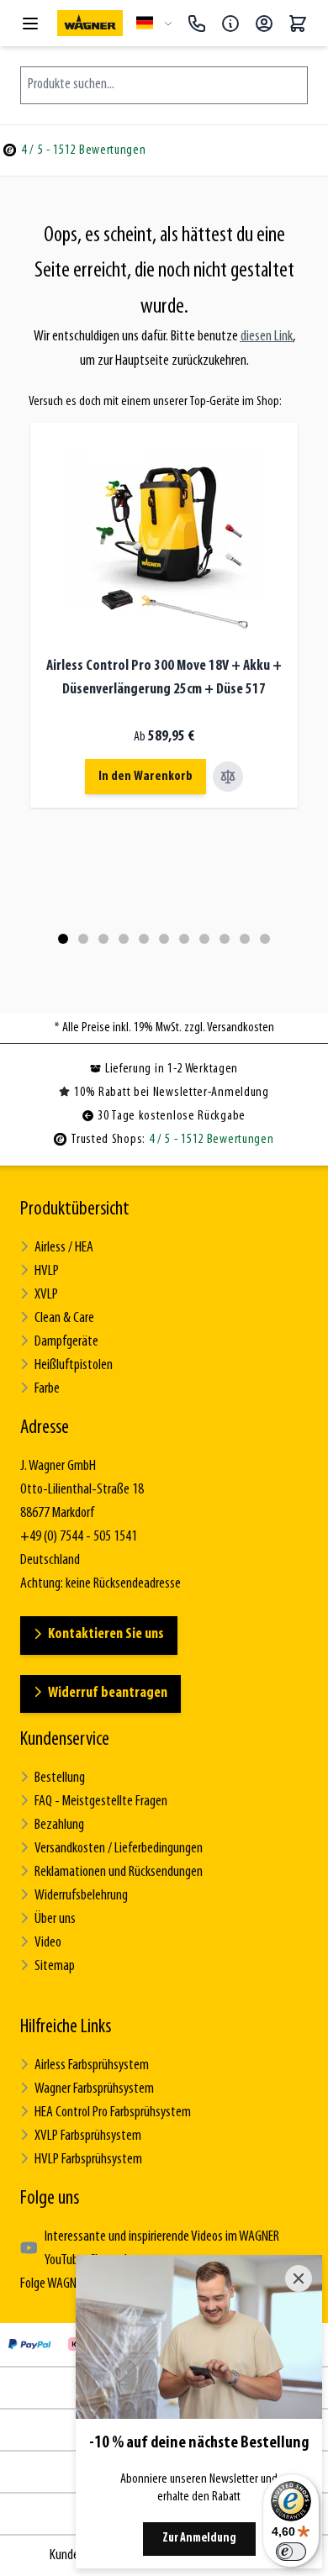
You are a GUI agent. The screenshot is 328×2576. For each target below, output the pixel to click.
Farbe (47, 1389)
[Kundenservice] (230, 24)
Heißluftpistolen (74, 1366)
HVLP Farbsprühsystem (88, 2160)
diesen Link (267, 337)
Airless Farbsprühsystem (92, 2066)
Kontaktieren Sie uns (106, 1635)
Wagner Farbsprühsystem (94, 2089)
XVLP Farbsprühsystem (88, 2136)
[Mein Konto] (264, 24)
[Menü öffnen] (30, 24)
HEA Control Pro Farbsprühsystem (113, 2113)
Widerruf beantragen (108, 1694)
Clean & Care (64, 1319)
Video (48, 1943)
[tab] (63, 939)
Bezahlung (59, 1825)
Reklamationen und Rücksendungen (119, 1873)
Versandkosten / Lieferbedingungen (119, 1849)
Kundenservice (65, 1740)
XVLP (46, 1295)
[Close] (299, 2278)
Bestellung (60, 1778)
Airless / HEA (64, 1248)
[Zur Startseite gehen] (90, 23)
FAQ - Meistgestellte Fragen (101, 1802)
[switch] (291, 2552)
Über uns (55, 1920)
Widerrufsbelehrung (81, 1896)
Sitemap (55, 1967)
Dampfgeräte (66, 1342)
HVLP (47, 1272)
